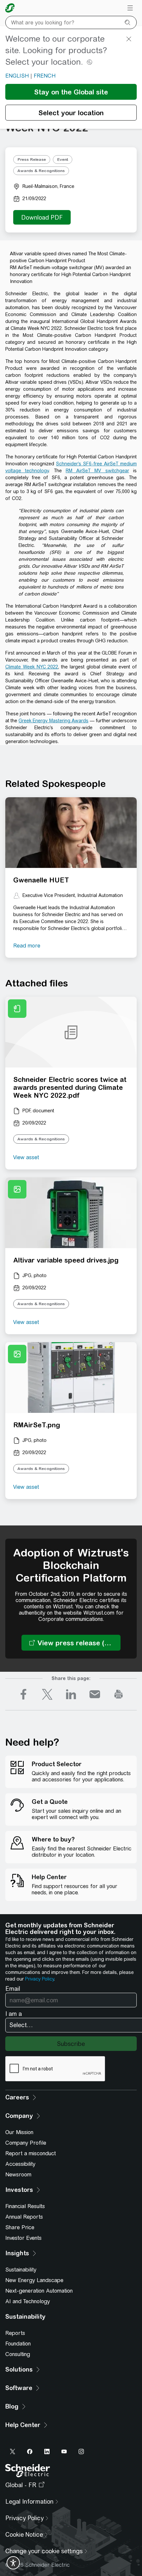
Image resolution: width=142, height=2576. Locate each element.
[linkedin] (71, 1694)
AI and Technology (28, 2301)
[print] (119, 1694)
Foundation (18, 2344)
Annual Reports (24, 2217)
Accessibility (20, 2164)
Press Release (32, 160)
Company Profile (26, 2143)
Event (63, 160)
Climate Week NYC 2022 (32, 667)
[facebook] (23, 1694)
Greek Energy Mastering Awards (53, 721)
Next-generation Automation (39, 2291)
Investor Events (23, 2238)
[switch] (13, 2563)
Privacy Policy (39, 1979)
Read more (27, 946)
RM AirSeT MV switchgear (97, 471)
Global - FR (21, 2485)
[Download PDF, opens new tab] (42, 217)
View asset (26, 1157)
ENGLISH (17, 76)
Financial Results (25, 2206)
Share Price (20, 2227)
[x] (47, 1694)
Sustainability (21, 2270)
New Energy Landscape (34, 2280)
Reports (15, 2333)
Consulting (18, 2354)
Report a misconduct (31, 2153)
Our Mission (19, 2132)
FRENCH (45, 76)
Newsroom (18, 2175)
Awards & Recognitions (41, 171)
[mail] (95, 1694)
